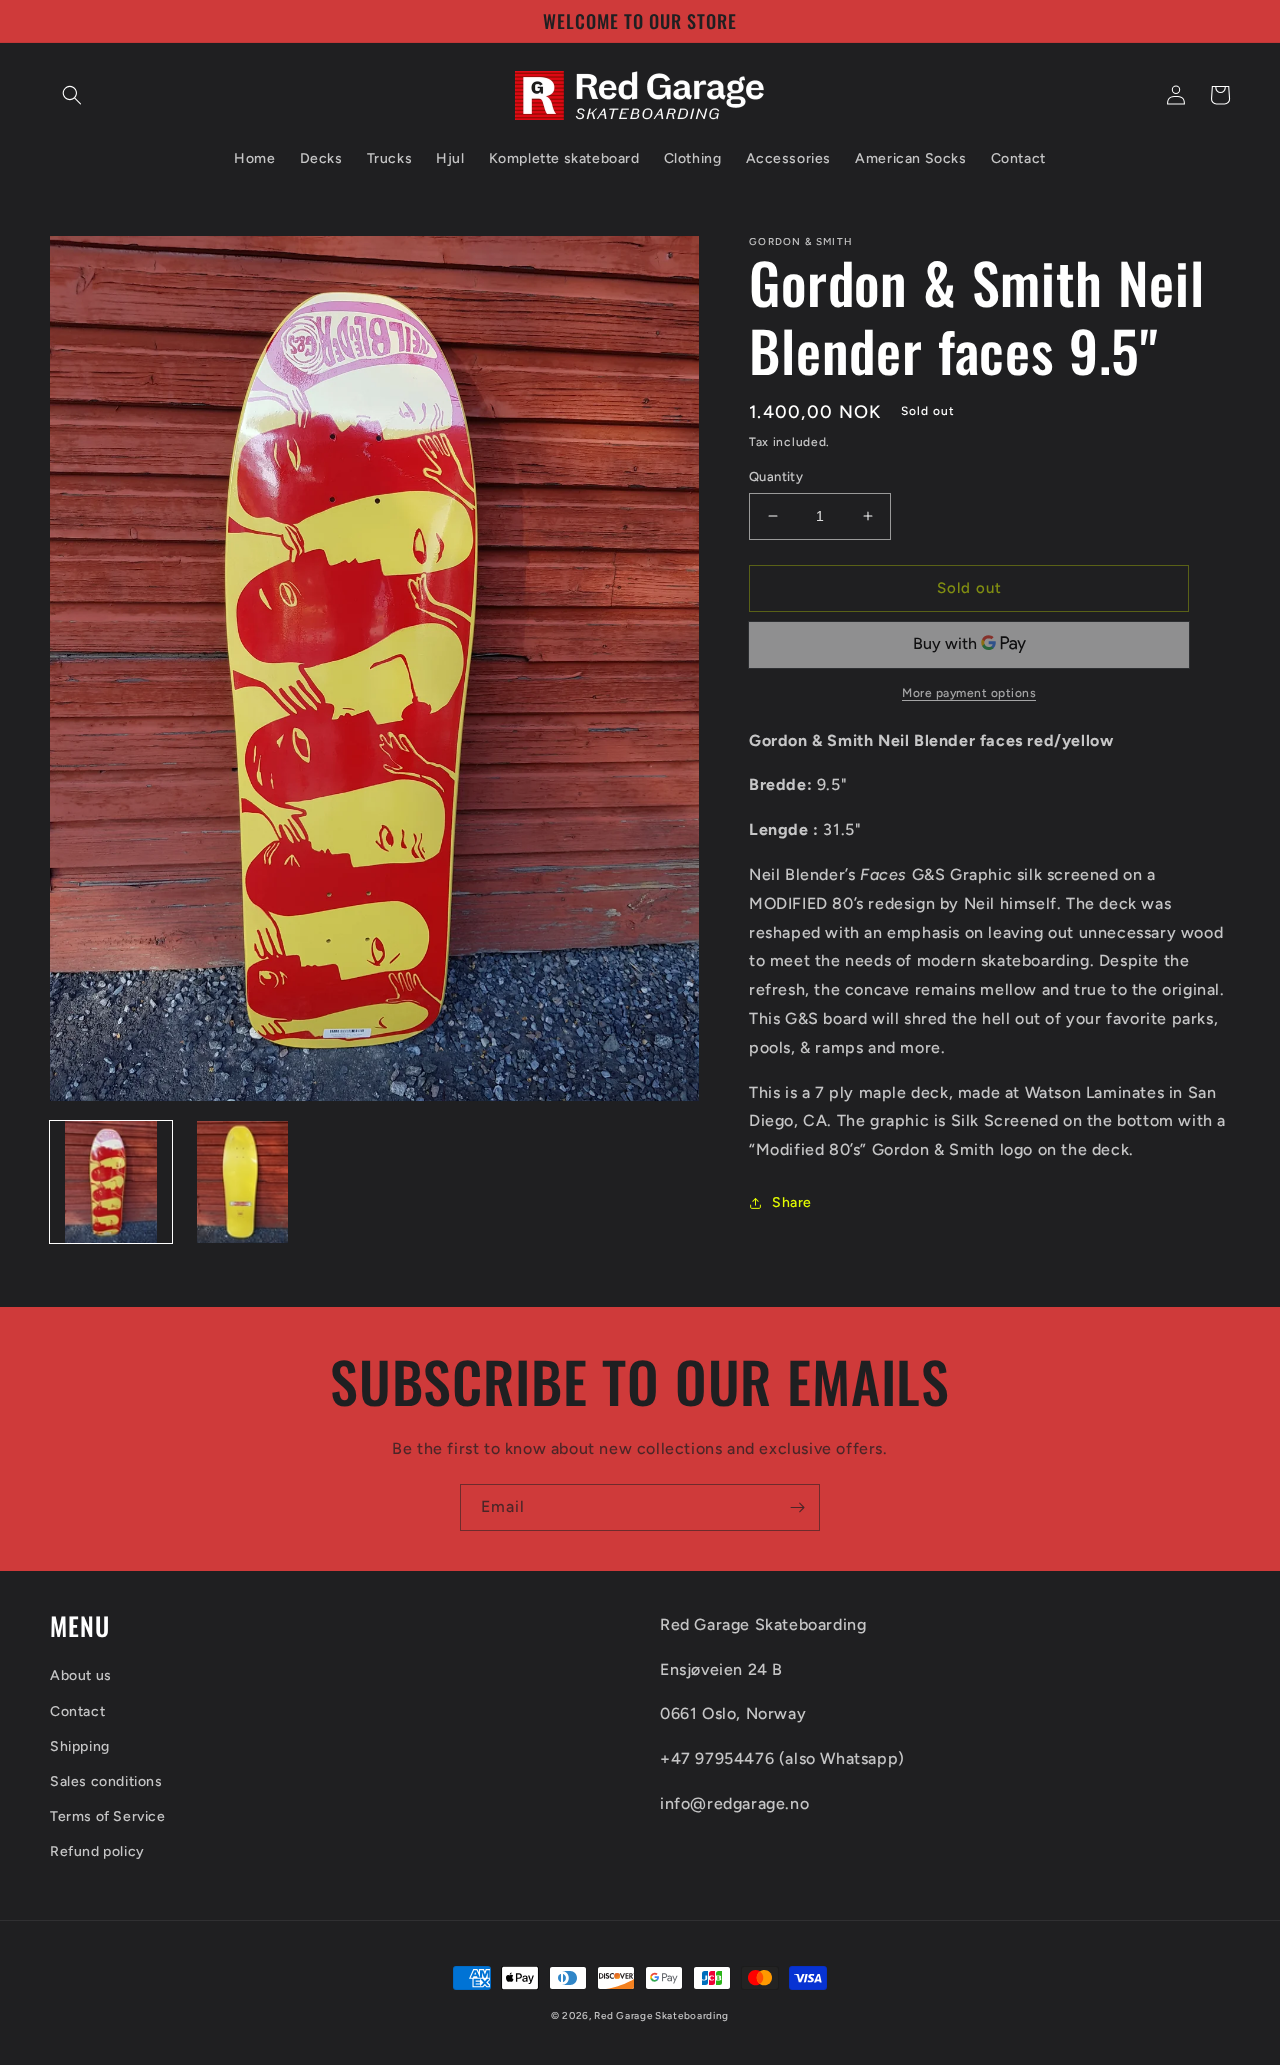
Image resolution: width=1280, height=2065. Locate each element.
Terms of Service (108, 1816)
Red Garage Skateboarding (661, 2015)
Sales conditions (106, 1781)
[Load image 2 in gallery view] (243, 1182)
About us (81, 1675)
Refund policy (97, 1851)
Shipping (80, 1746)
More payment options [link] (969, 693)
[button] (72, 95)
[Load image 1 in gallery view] (111, 1182)
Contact (77, 1711)
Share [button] (792, 1202)
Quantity (776, 476)
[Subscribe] (797, 1507)
